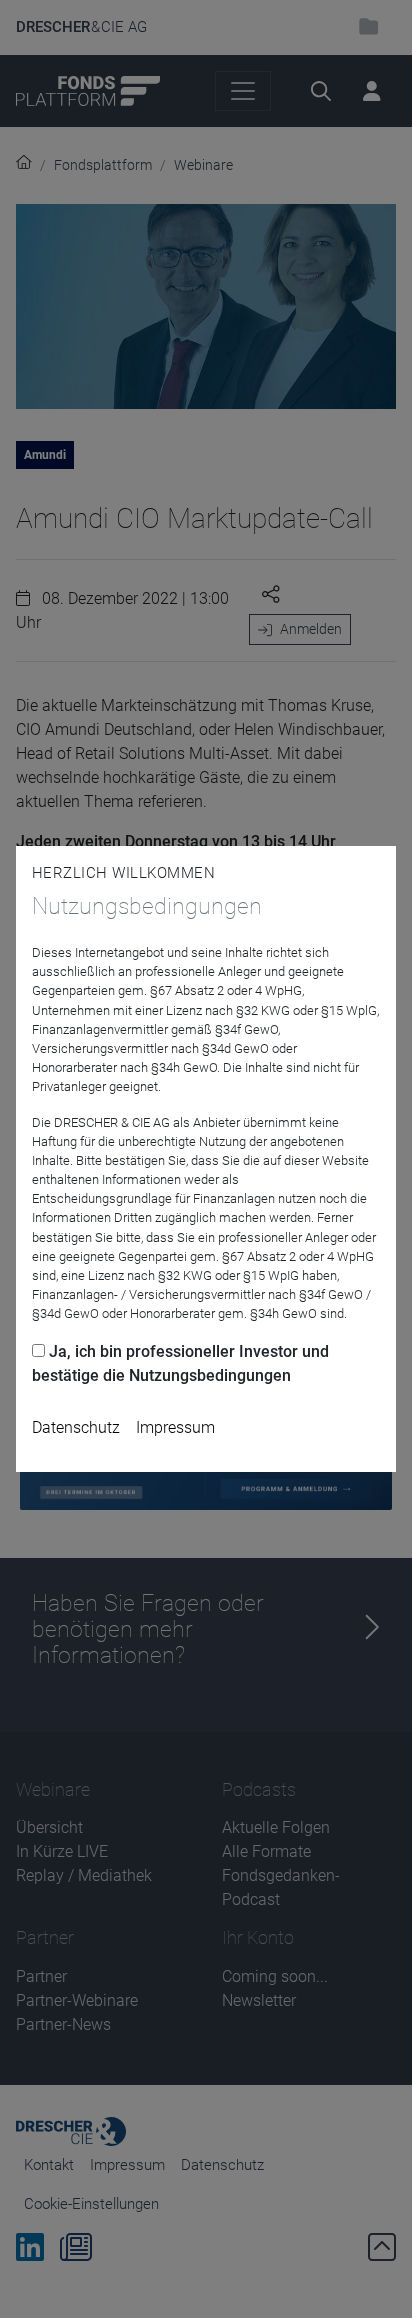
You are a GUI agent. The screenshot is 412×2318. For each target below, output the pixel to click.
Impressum (175, 1427)
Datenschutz (76, 1427)
